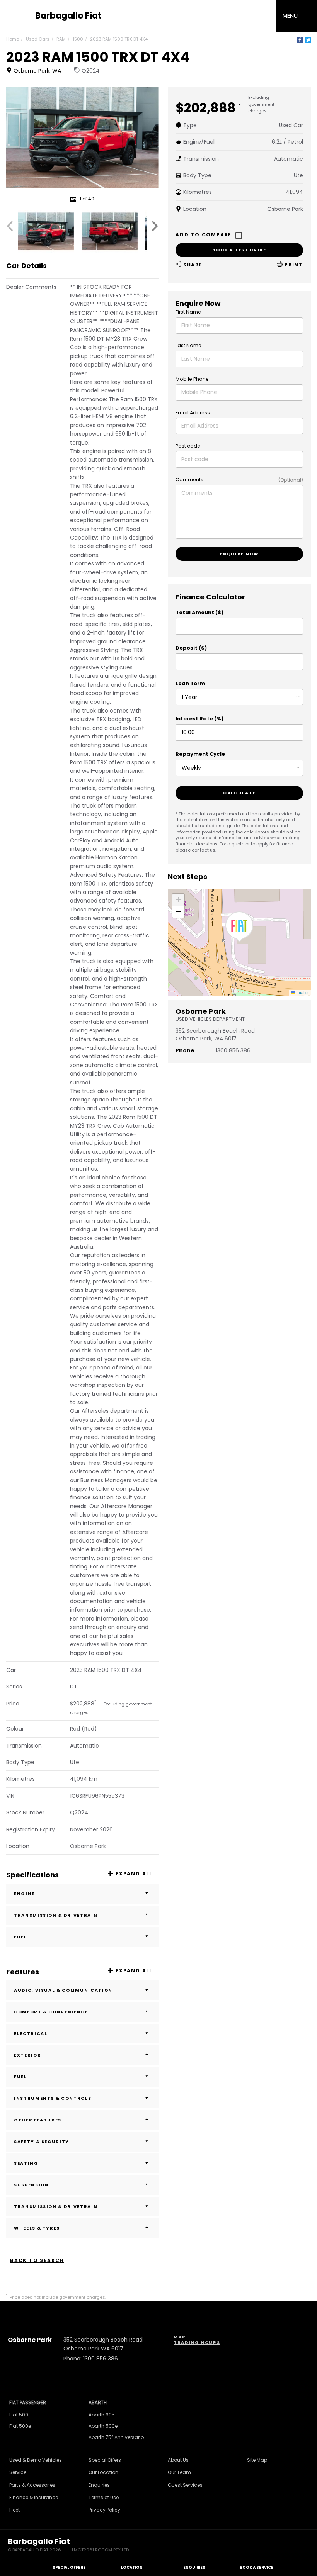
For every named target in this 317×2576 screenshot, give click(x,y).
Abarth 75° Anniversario (116, 2437)
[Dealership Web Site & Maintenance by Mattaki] (295, 2545)
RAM (61, 39)
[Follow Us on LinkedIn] (169, 2309)
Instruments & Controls (53, 2098)
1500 (78, 39)
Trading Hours (197, 2342)
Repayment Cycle (200, 754)
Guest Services (185, 2485)
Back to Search (37, 2260)
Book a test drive (239, 250)
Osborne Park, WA (37, 71)
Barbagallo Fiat (68, 16)
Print (293, 265)
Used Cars (38, 39)
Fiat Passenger (28, 2402)
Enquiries (99, 2485)
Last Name (188, 345)
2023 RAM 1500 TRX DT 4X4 (119, 39)
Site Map (257, 2460)
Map (180, 2337)
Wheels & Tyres (37, 2228)
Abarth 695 (102, 2415)
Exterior (27, 2055)
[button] (239, 927)
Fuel (20, 1937)
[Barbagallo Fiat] (19, 16)
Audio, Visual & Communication (63, 1990)
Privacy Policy (104, 2510)
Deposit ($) (191, 648)
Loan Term (190, 683)
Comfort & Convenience (51, 2012)
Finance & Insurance (34, 2497)
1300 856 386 (233, 1050)
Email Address (193, 413)
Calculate (239, 793)
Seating (26, 2163)
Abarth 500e (103, 2426)
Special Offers (105, 2460)
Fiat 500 (19, 2415)
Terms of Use (104, 2497)
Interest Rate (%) (199, 719)
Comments (189, 479)
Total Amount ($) (199, 612)
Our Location (103, 2472)
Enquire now (239, 554)
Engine (24, 1894)
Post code (188, 446)
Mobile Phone (192, 379)
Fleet (14, 2510)
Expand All (134, 1874)
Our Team (179, 2472)
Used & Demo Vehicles (36, 2460)
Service (18, 2472)
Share (192, 265)
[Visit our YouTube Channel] (148, 2309)
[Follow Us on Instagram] (127, 2309)
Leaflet (302, 992)
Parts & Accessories (32, 2485)
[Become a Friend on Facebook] (190, 2309)
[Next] (154, 226)
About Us (178, 2460)
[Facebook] (300, 40)
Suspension (32, 2185)
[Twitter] (308, 40)
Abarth (98, 2402)
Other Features (38, 2120)
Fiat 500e (20, 2426)
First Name (188, 312)
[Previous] (11, 226)
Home (13, 39)
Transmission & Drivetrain (56, 1915)
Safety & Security (42, 2142)
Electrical (31, 2033)
